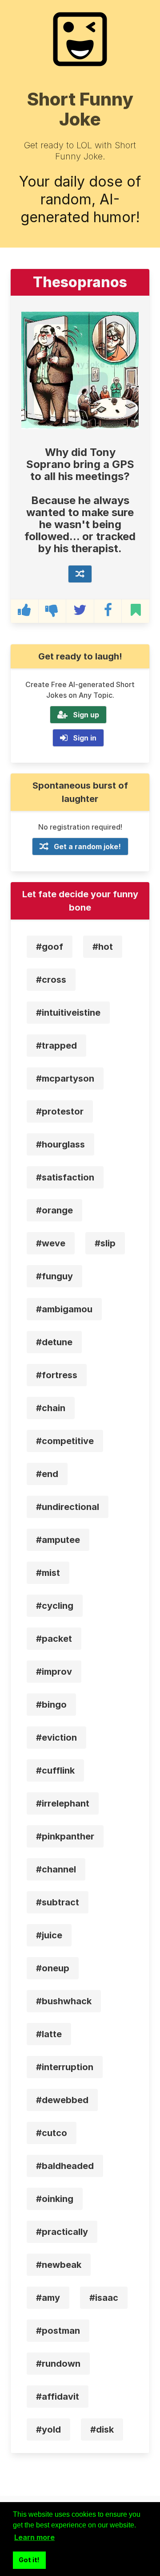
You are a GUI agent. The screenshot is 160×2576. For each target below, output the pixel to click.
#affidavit (58, 2397)
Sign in (85, 738)
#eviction (56, 1738)
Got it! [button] (29, 2560)
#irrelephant (63, 1803)
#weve (51, 1243)
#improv (54, 1672)
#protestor (60, 1111)
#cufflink (55, 1770)
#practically (62, 2232)
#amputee (58, 1540)
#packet (54, 1639)
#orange (54, 1210)
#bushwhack (64, 2001)
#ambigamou (64, 1309)
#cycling (55, 1606)
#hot (103, 947)
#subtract (58, 1902)
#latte (49, 2034)
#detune (54, 1342)
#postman (58, 2331)
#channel (56, 1869)
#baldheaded (65, 2166)
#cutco (52, 2133)
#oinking (55, 2199)
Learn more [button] (34, 2537)
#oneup (53, 1968)
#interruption (65, 2067)
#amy (48, 2298)
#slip (105, 1243)
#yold (48, 2429)
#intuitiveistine (68, 1013)
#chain (51, 1408)
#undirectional (68, 1507)
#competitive (65, 1441)
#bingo (51, 1705)
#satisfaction (65, 1177)
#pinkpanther (65, 1836)
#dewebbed (62, 2100)
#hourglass (60, 1144)
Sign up (86, 715)
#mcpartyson (65, 1078)
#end (47, 1474)
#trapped (56, 1046)
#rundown (58, 2364)
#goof (50, 947)
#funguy (54, 1276)
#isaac (104, 2298)
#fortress (57, 1375)
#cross (51, 980)
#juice (49, 1935)
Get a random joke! (87, 846)
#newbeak (59, 2265)
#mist (48, 1573)
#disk (102, 2429)
